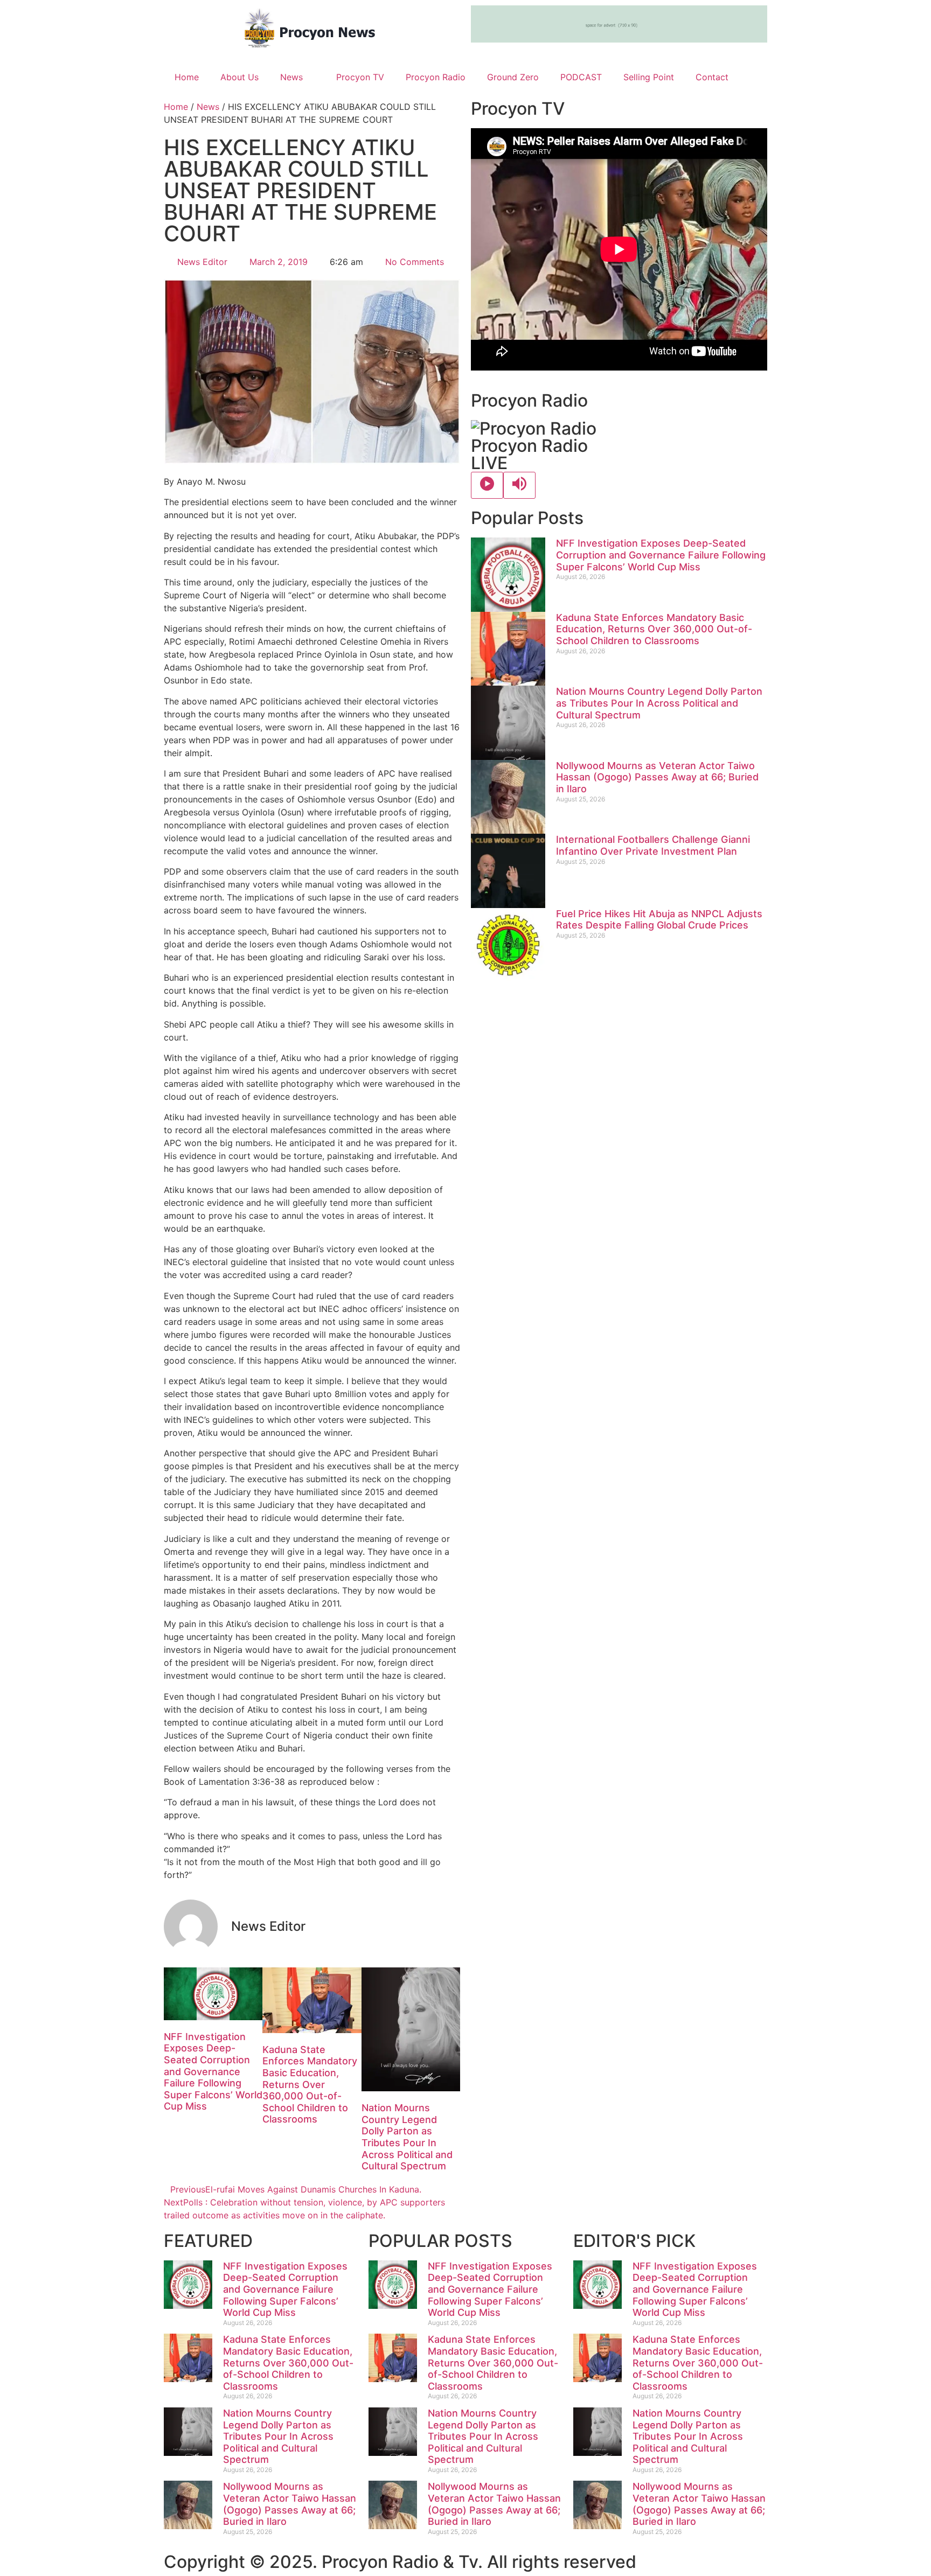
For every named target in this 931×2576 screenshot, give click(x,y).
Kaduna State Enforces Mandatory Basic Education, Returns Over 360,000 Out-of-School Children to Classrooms (310, 2085)
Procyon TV (360, 77)
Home (187, 77)
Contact (712, 77)
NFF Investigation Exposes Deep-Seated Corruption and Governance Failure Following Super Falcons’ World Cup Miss (213, 2072)
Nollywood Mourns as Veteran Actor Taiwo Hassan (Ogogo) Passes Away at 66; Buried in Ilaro (657, 777)
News (291, 77)
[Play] (487, 485)
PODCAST (581, 77)
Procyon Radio (436, 77)
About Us (239, 77)
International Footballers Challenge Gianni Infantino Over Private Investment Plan (653, 845)
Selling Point (649, 77)
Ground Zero (513, 77)
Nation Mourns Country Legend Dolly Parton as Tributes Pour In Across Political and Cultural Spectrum (407, 2137)
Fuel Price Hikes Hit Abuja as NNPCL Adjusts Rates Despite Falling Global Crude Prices (659, 920)
